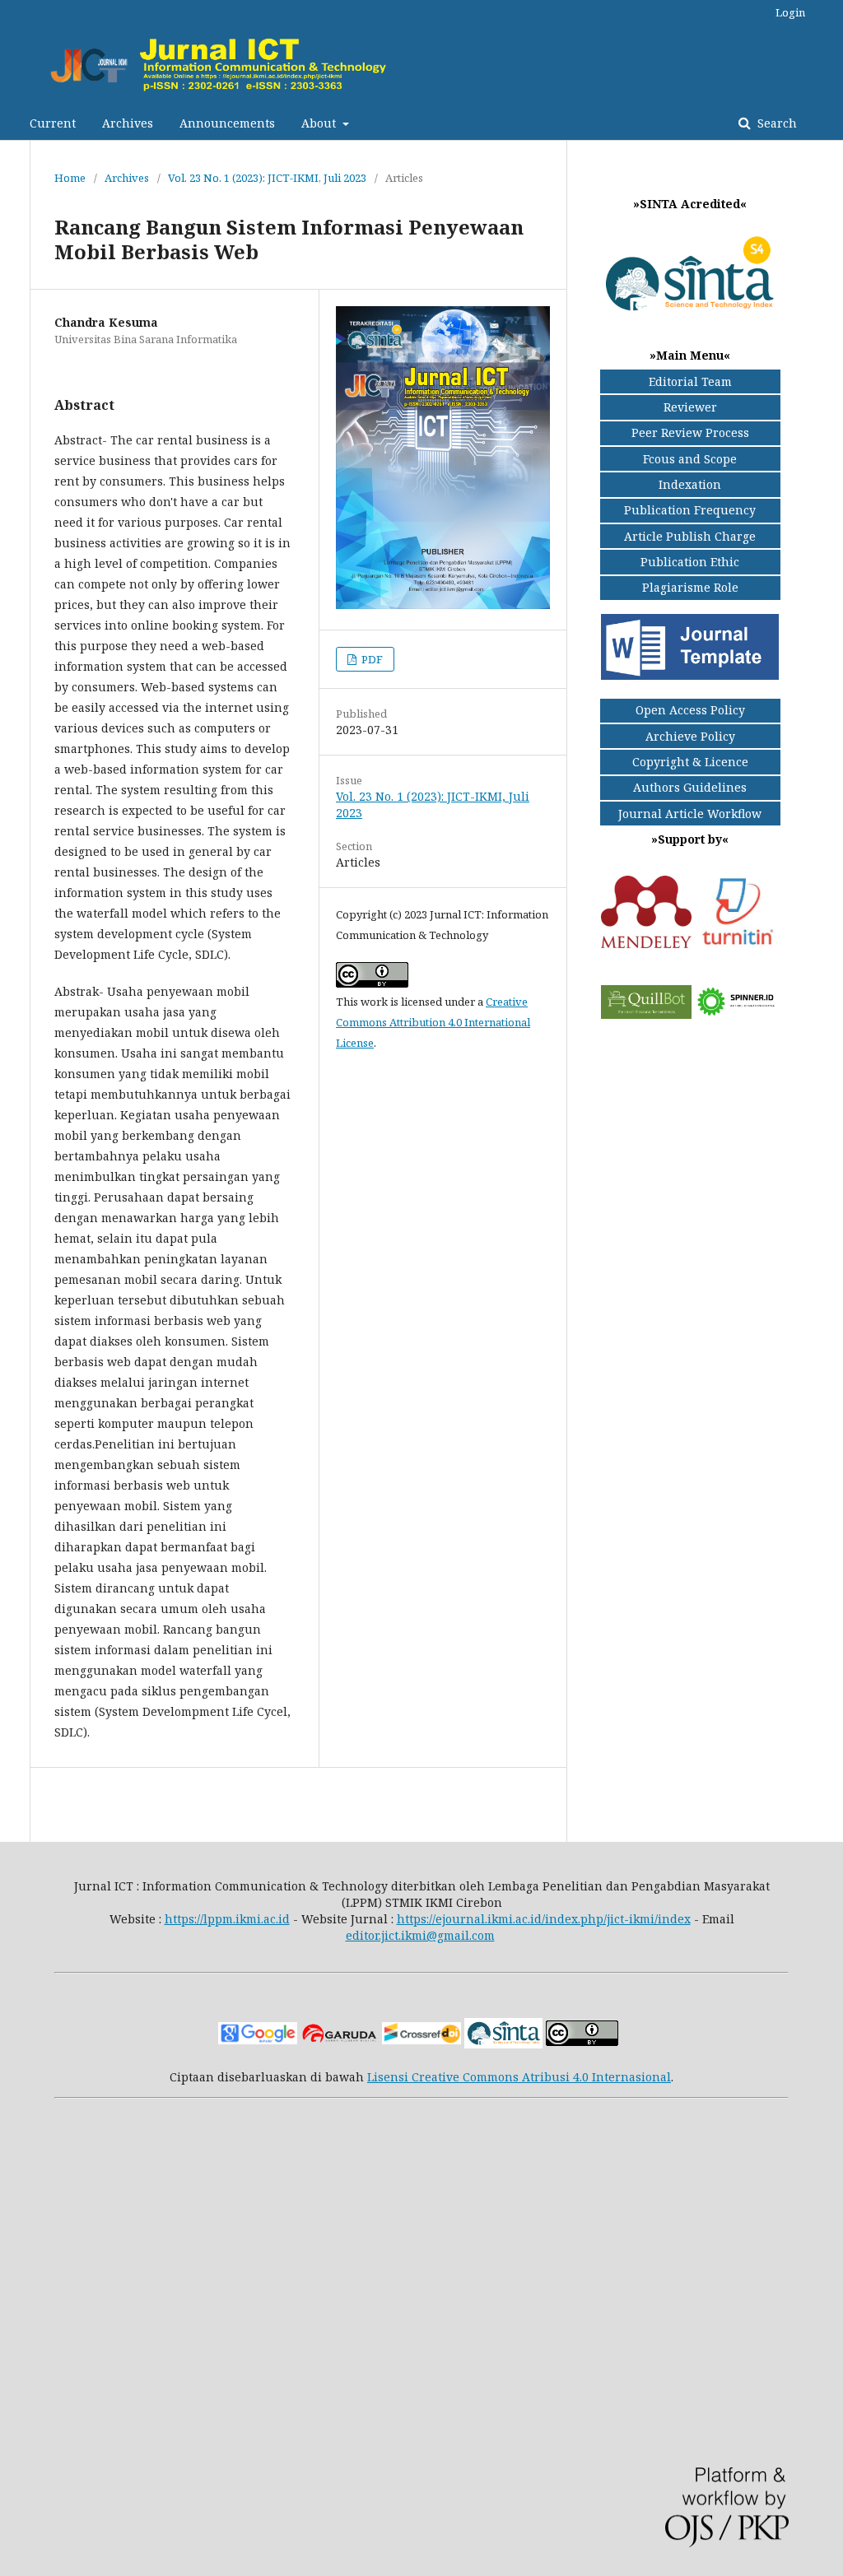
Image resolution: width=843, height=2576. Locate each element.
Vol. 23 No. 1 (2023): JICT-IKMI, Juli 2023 (267, 178)
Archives (128, 123)
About (320, 123)
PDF (371, 659)
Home (70, 178)
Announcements (227, 123)
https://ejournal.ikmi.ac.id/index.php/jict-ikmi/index (544, 1919)
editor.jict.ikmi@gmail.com (420, 1935)
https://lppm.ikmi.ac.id (227, 1919)
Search (775, 123)
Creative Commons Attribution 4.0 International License (433, 1022)
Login (790, 12)
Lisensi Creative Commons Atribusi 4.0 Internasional (519, 2077)
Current (53, 123)
